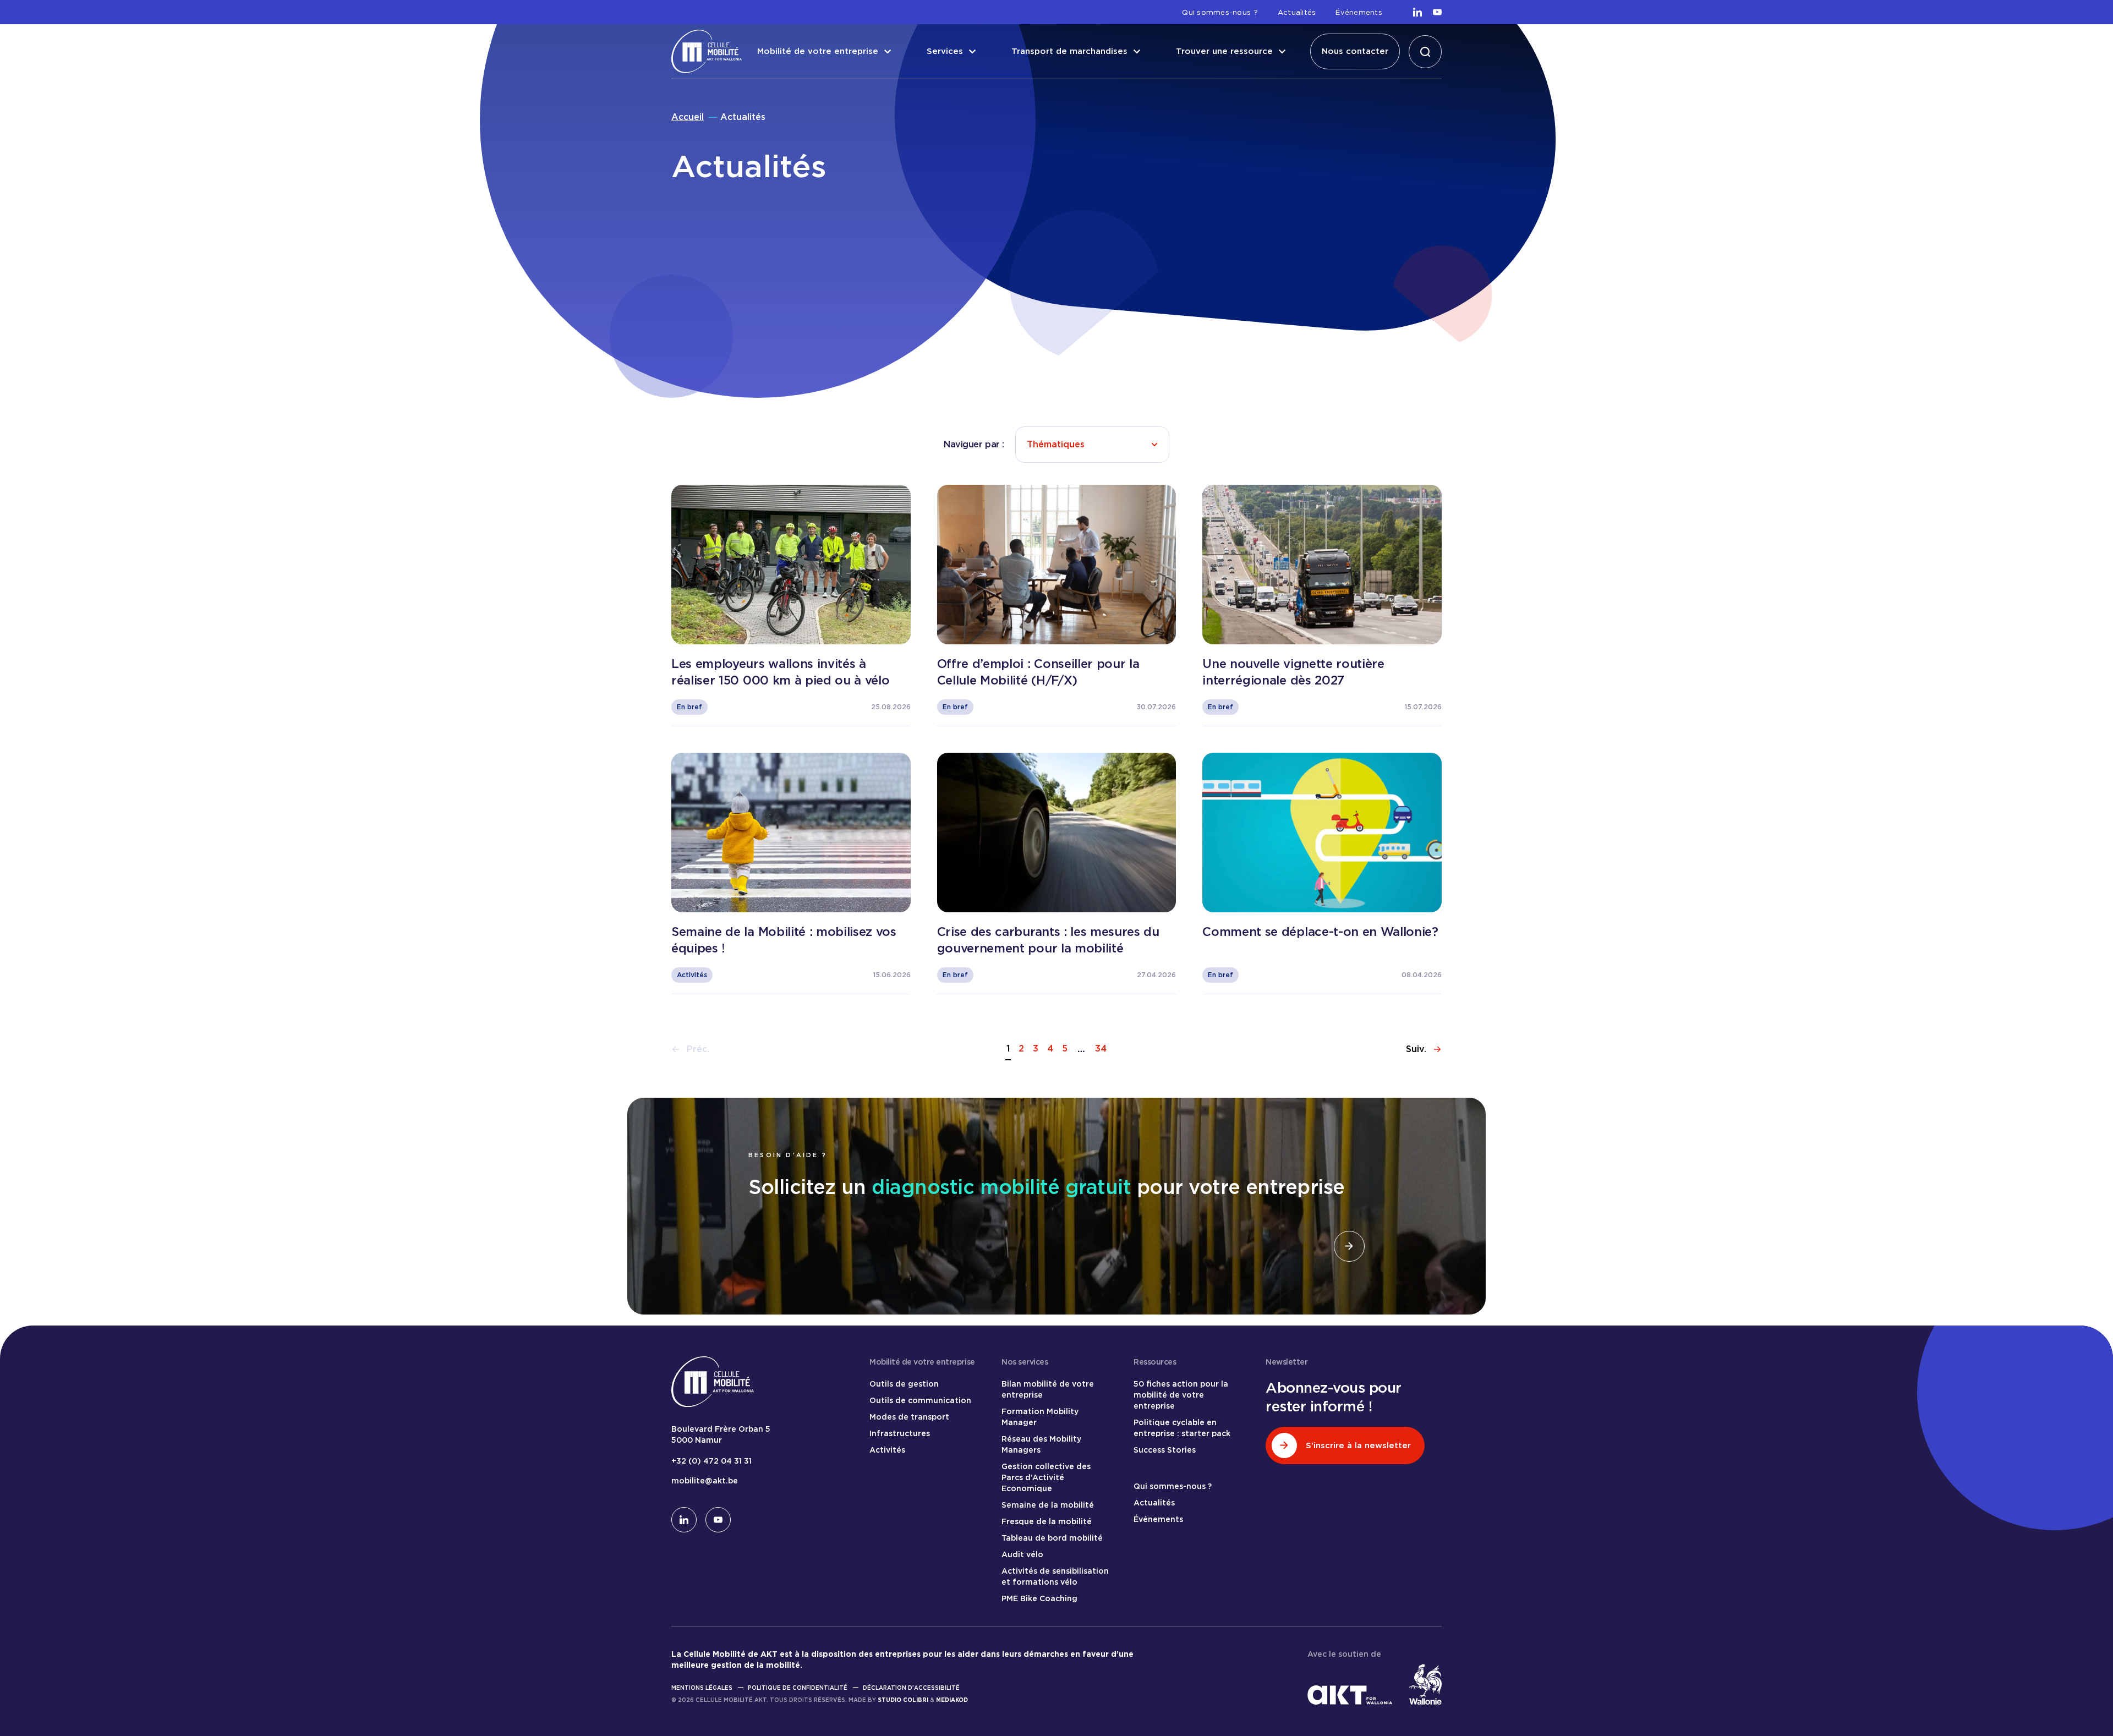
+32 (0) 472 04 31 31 (711, 1461)
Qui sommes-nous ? (1220, 12)
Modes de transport (909, 1417)
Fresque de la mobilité (1047, 1521)
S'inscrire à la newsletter (1358, 1445)
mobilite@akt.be (705, 1481)
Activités (887, 1450)
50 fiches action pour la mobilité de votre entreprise (1181, 1395)
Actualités (1297, 12)
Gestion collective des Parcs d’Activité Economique (1046, 1477)
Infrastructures (900, 1433)
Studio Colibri (903, 1700)
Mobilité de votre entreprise (818, 51)
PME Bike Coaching (1039, 1598)
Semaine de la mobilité (1048, 1505)
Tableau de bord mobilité (1052, 1538)
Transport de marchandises (1069, 51)
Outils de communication (920, 1400)
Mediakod (952, 1700)
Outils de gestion (904, 1384)
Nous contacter (1355, 51)
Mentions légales (702, 1688)
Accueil (688, 117)
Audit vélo (1022, 1554)
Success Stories (1165, 1450)
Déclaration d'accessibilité (911, 1688)
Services (945, 51)
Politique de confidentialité (798, 1688)
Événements (1359, 12)
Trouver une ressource (1224, 51)
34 (1101, 1048)
